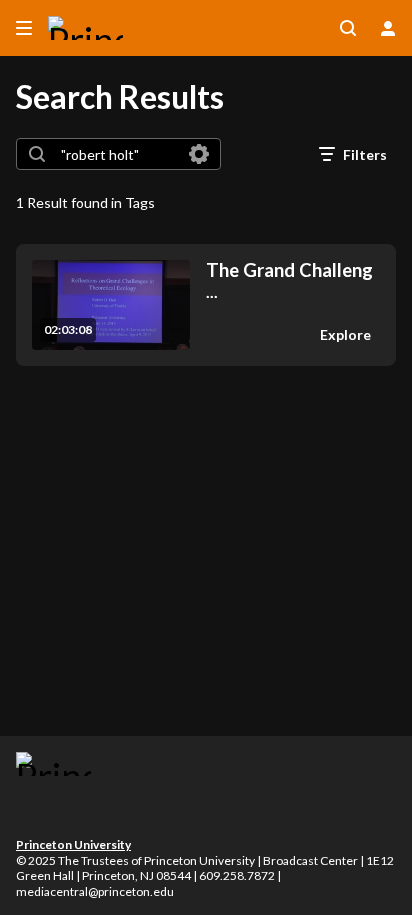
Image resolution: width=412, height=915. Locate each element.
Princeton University (73, 844)
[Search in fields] (199, 154)
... (289, 280)
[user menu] (388, 28)
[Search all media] (348, 28)
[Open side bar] (24, 28)
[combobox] (117, 154)
